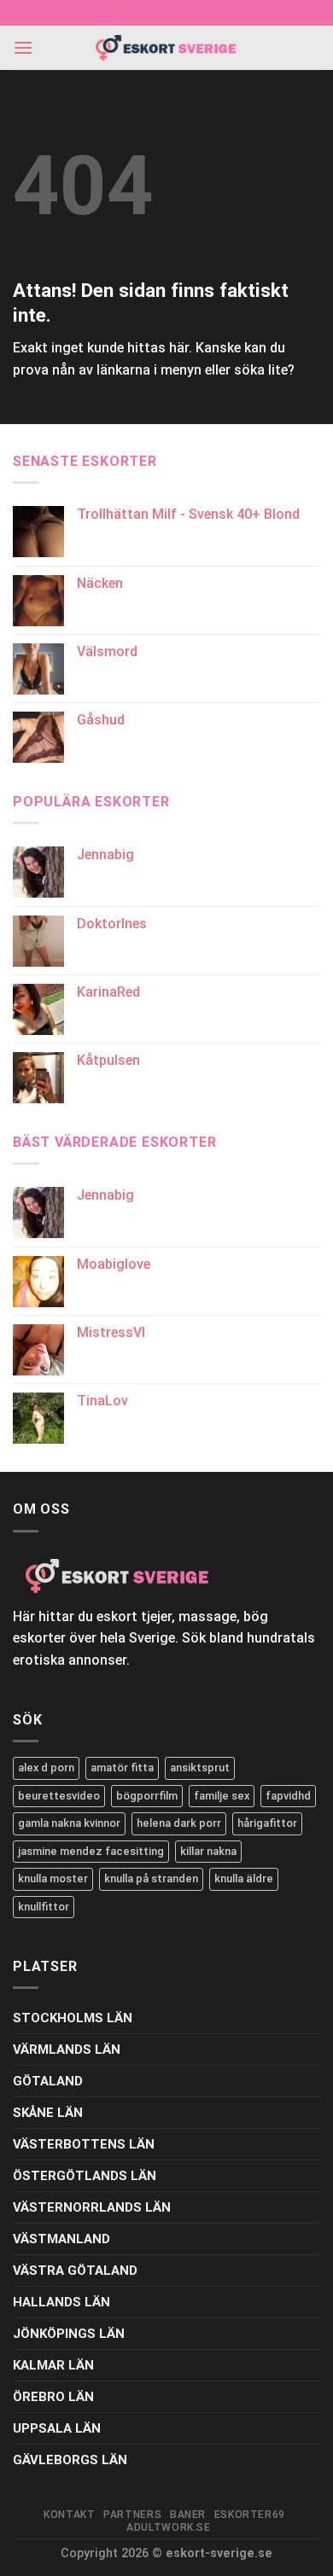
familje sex (222, 1796)
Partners (132, 2515)
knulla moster (53, 1878)
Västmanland (61, 2239)
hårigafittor (267, 1823)
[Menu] (23, 47)
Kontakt (69, 2515)
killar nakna (208, 1851)
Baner (188, 2515)
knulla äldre (244, 1878)
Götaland (48, 2081)
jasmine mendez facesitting (91, 1851)
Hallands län (61, 2302)
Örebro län (53, 2397)
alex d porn (46, 1768)
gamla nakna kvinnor (69, 1823)
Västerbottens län (84, 2144)
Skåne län (48, 2113)
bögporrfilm (147, 1796)
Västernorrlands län (92, 2207)
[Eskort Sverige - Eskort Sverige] (166, 48)
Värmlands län (67, 2050)
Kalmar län (53, 2365)
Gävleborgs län (70, 2460)
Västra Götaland (75, 2271)
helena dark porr (179, 1823)
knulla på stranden (151, 1878)
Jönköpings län (69, 2334)
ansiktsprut (200, 1768)
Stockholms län (73, 2018)
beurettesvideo (59, 1796)
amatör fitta (122, 1768)
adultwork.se (168, 2527)
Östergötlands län (85, 2176)
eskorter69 (250, 2515)
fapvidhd (288, 1796)
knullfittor (44, 1907)
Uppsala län (57, 2428)
